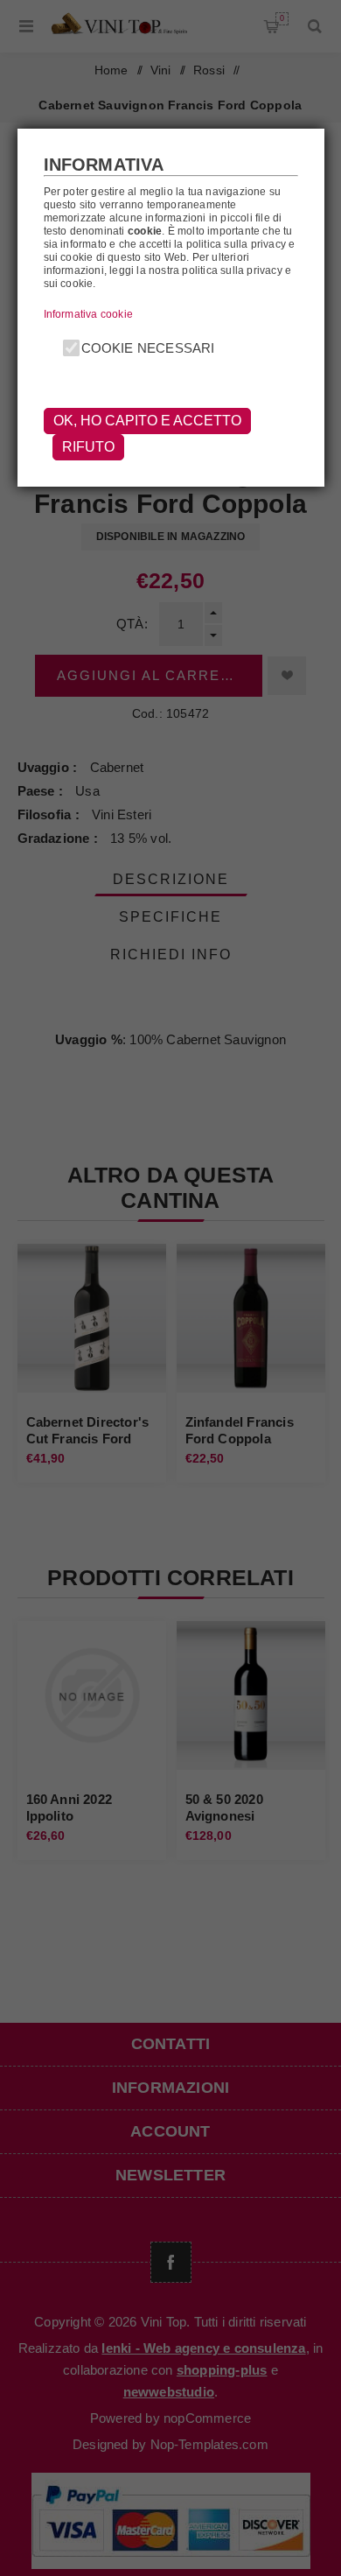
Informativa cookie (89, 314)
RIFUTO (88, 447)
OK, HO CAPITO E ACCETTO (147, 421)
